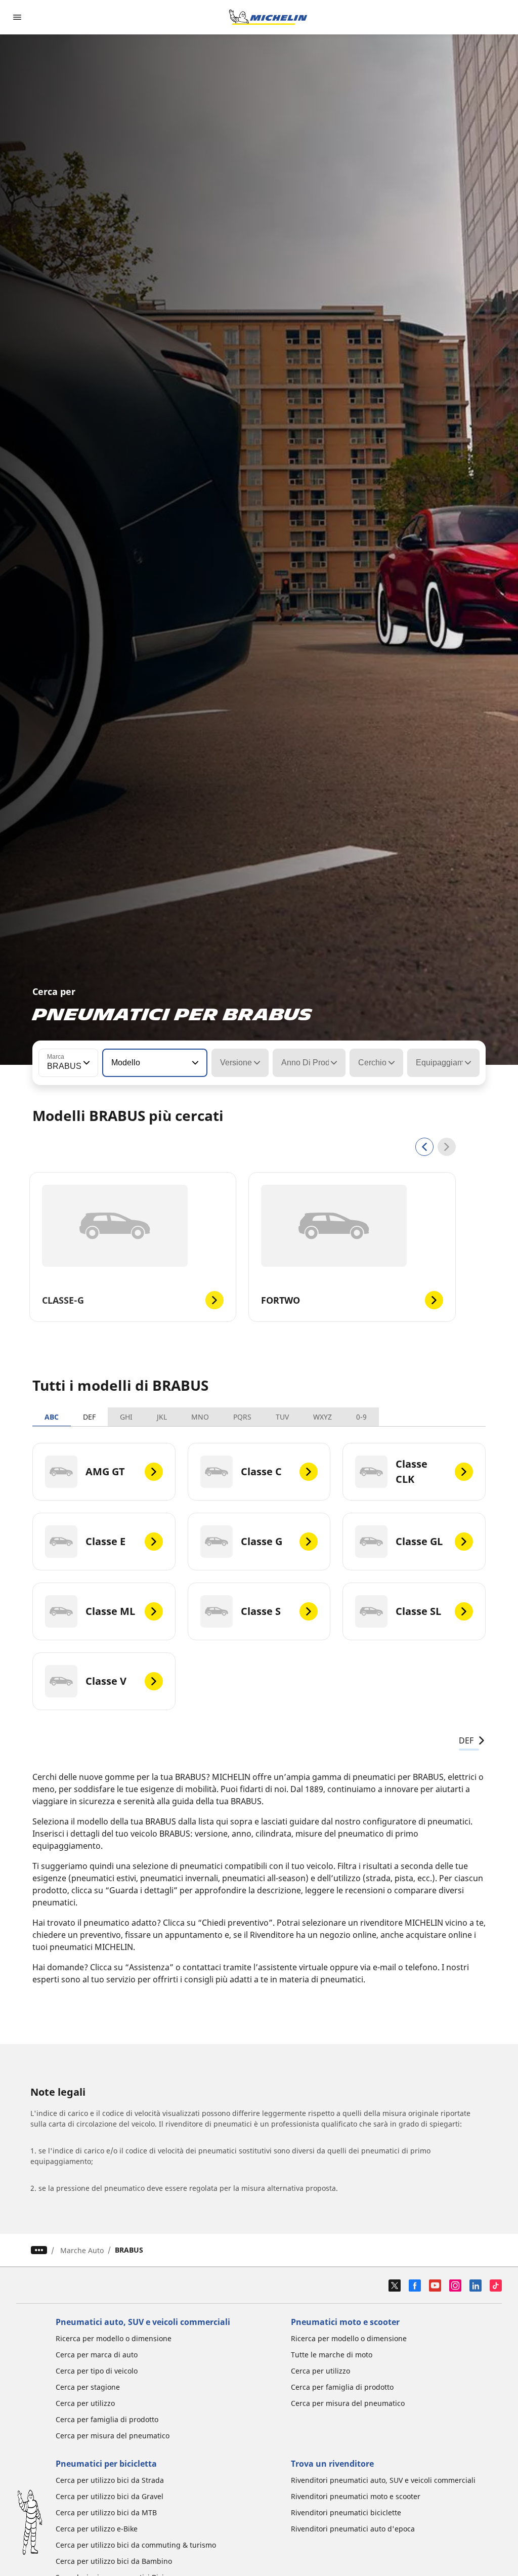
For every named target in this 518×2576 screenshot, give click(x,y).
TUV (282, 1417)
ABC (52, 1417)
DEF (89, 1417)
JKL (162, 1417)
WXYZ (322, 1417)
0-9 (361, 1417)
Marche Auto (82, 2250)
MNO (200, 1417)
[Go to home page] (268, 17)
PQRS (242, 1417)
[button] (85, 1063)
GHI (126, 1417)
